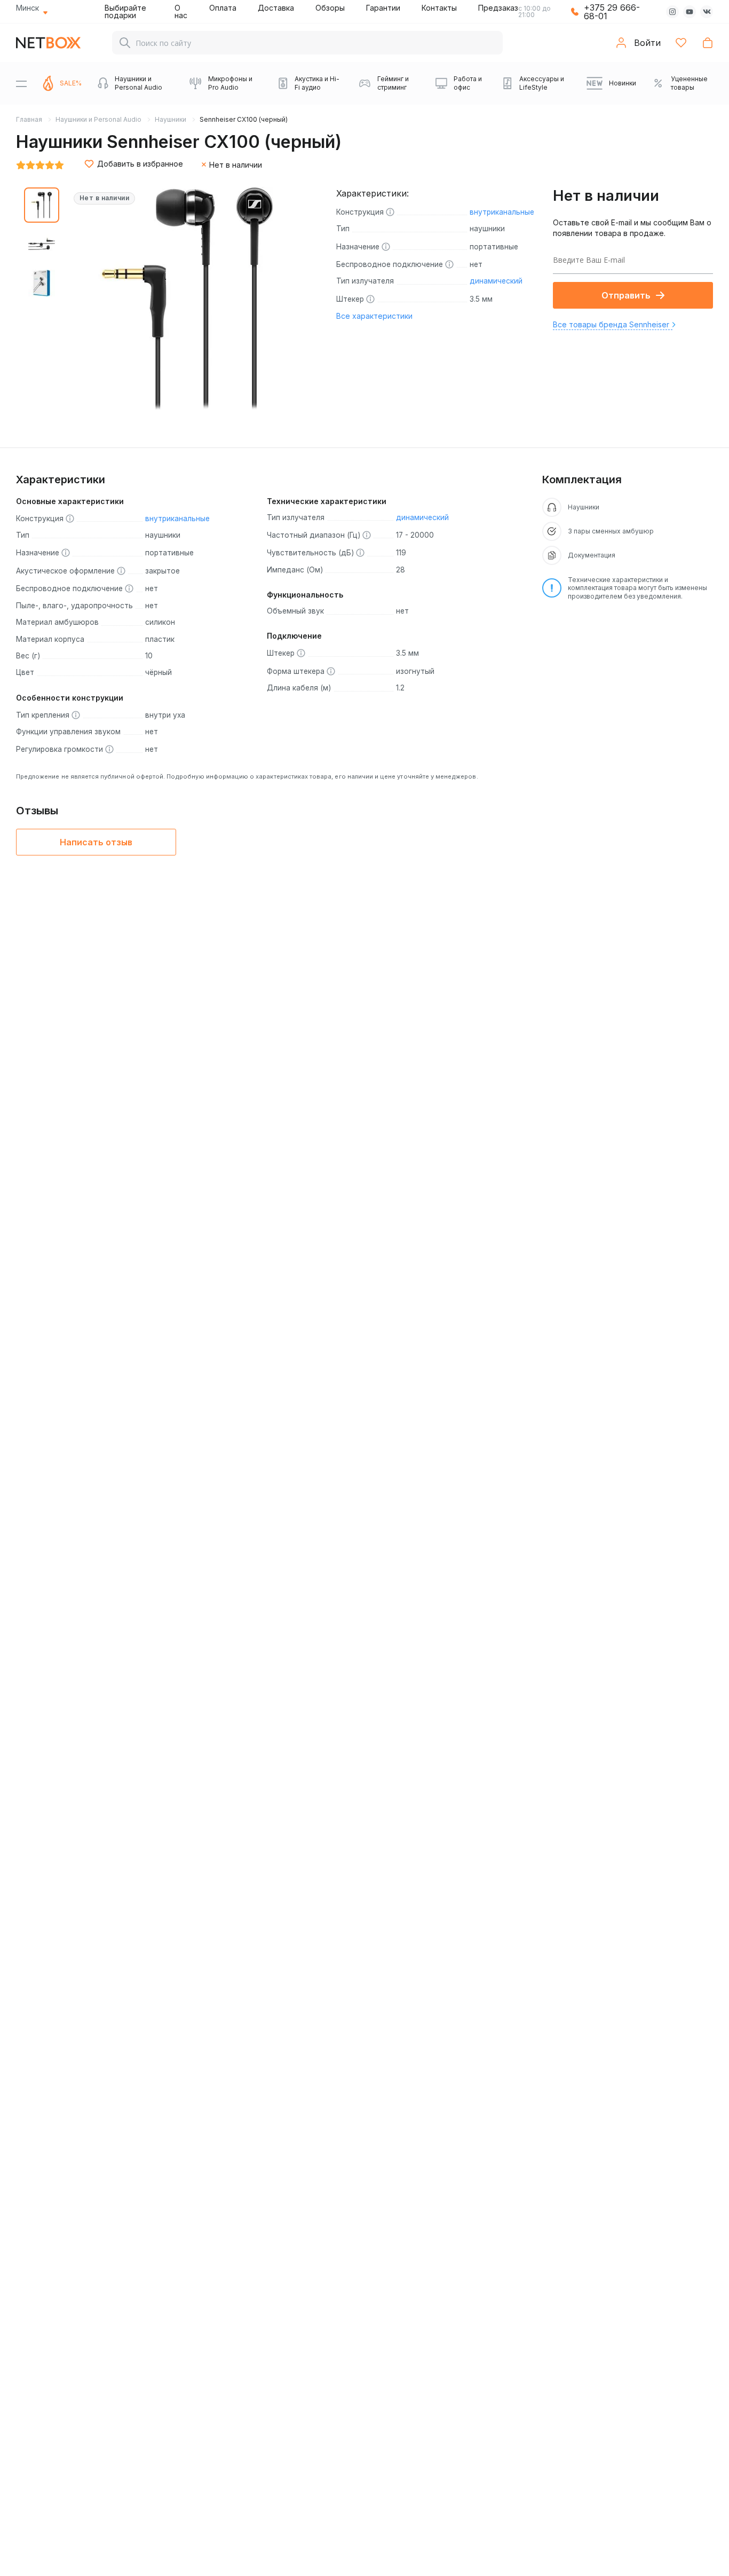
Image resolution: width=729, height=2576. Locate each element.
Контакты (439, 8)
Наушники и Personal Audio (98, 119)
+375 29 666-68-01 (612, 12)
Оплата (223, 8)
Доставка (276, 8)
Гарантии (383, 8)
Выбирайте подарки (125, 11)
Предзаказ (498, 8)
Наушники (171, 119)
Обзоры (330, 8)
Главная (29, 119)
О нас (181, 11)
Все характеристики (374, 316)
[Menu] (21, 83)
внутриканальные (502, 212)
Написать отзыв (96, 842)
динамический (496, 281)
